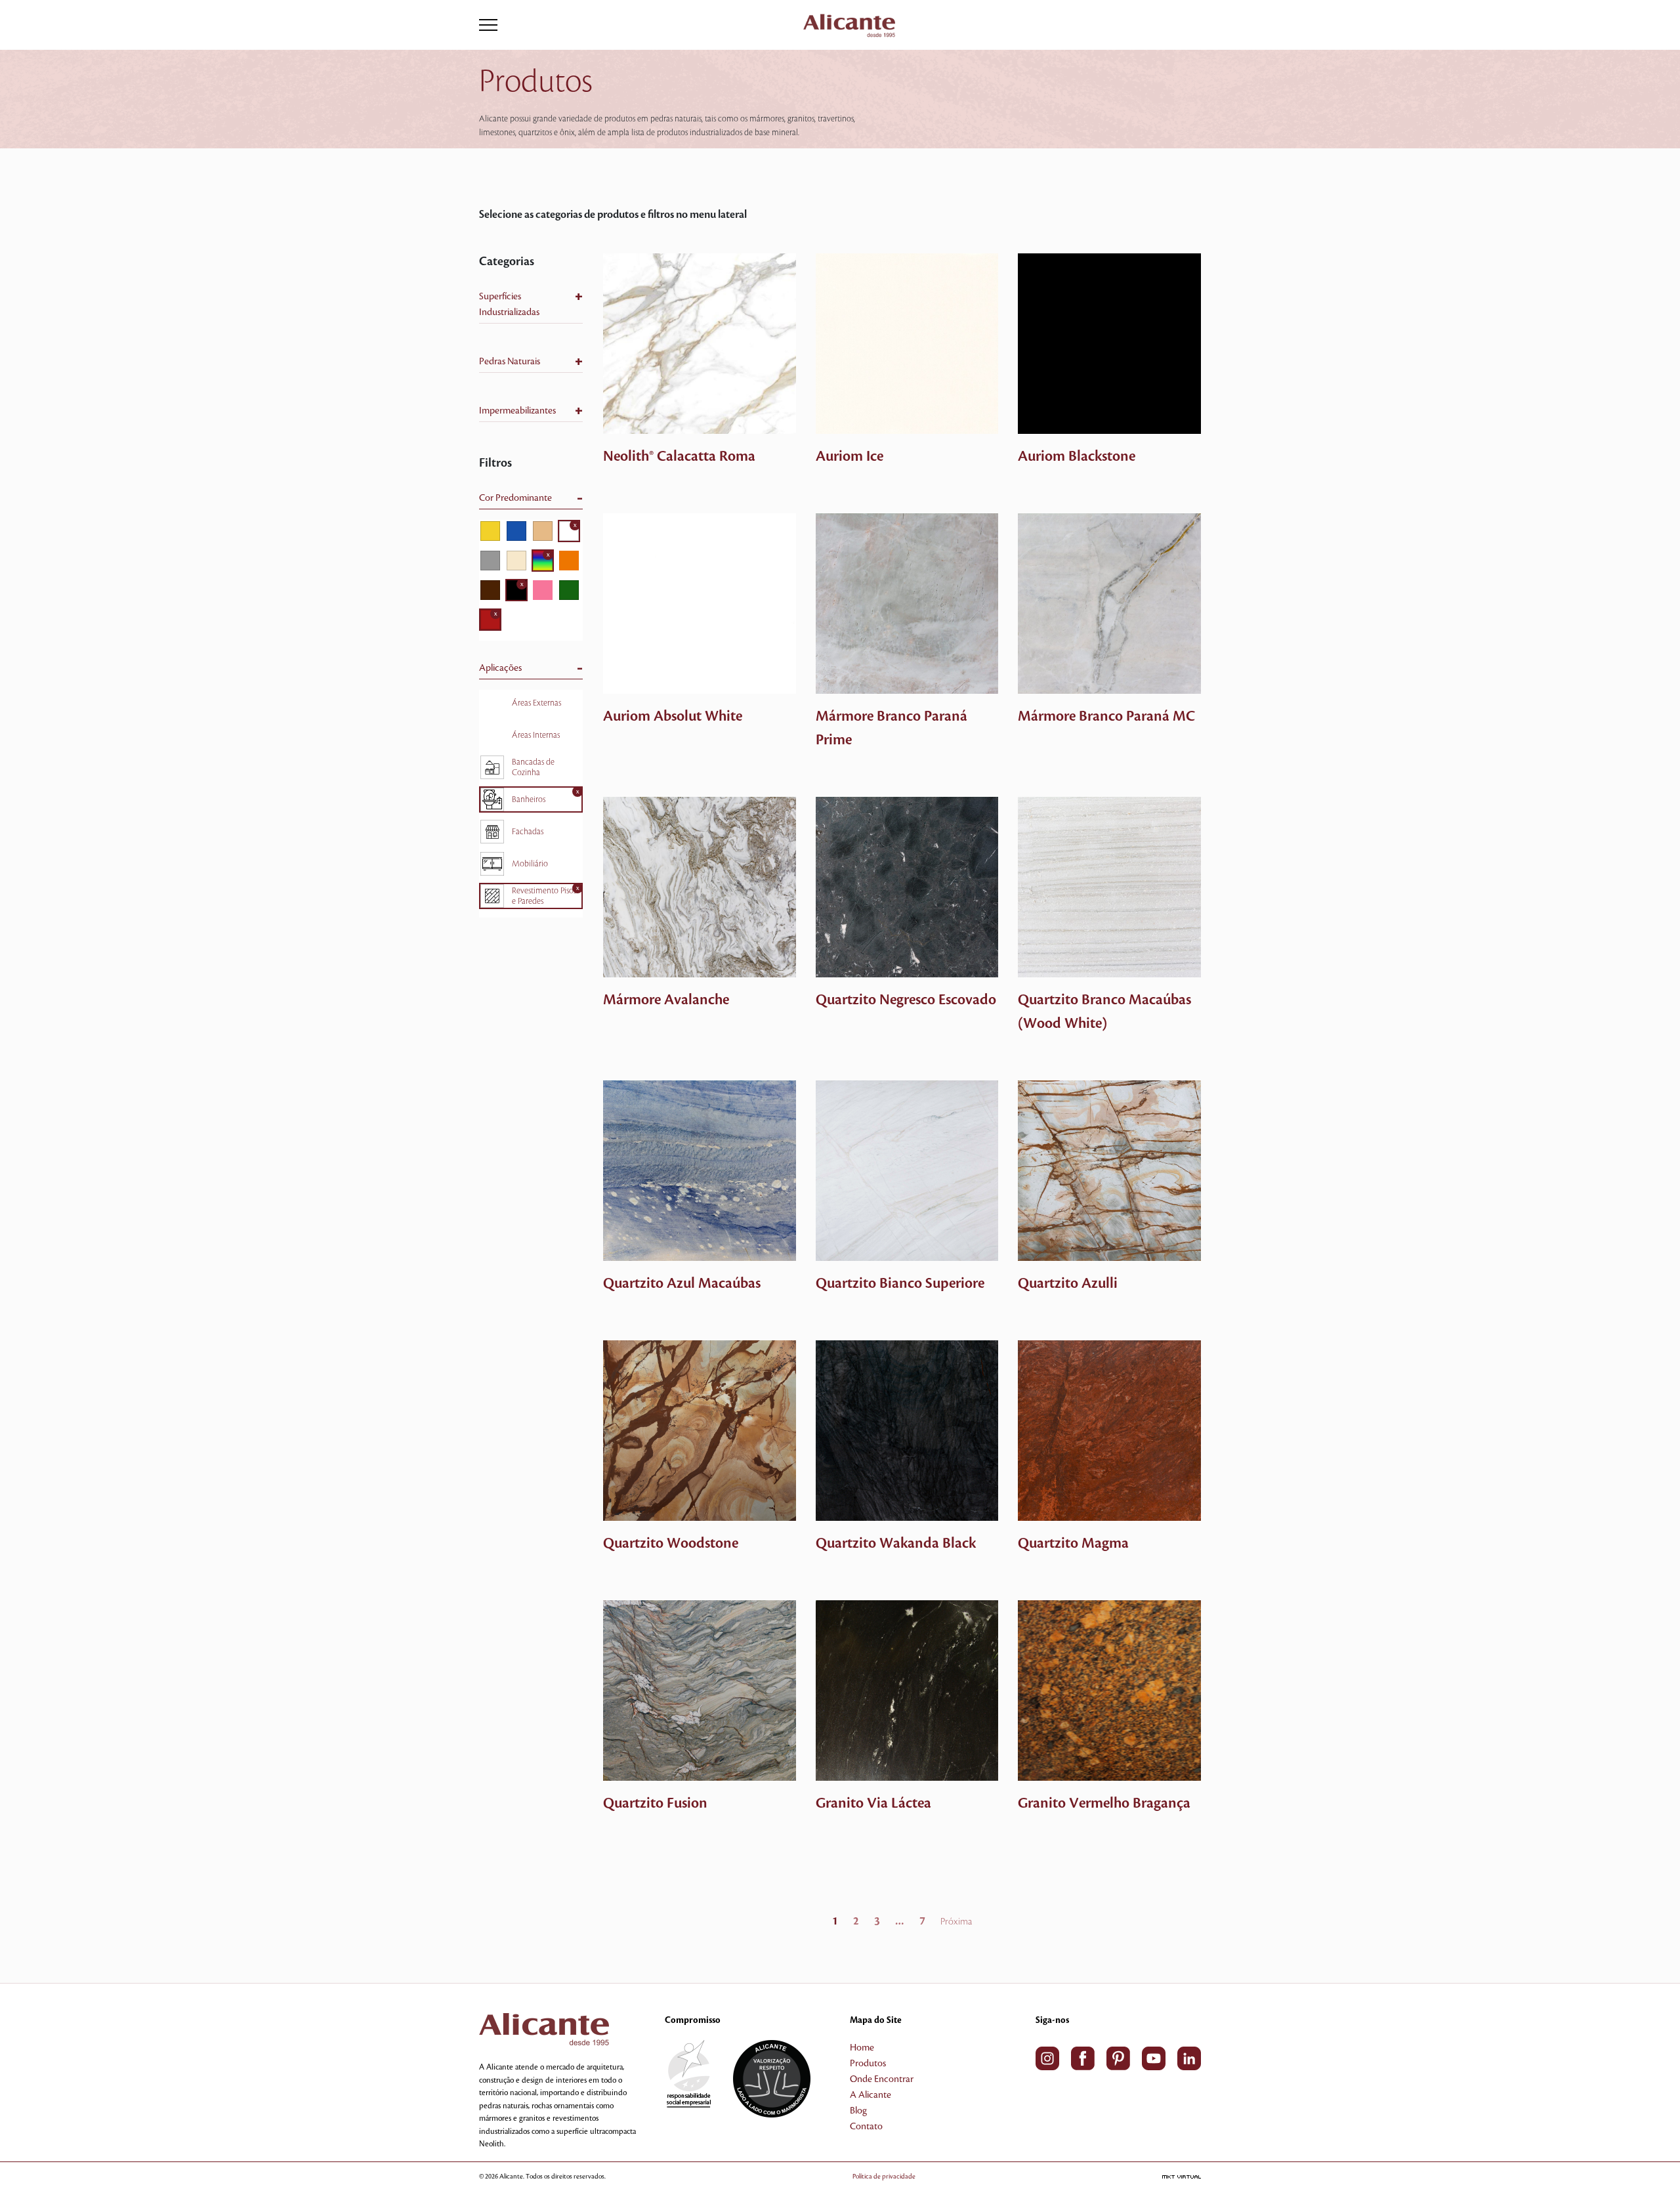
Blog (858, 2111)
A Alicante (871, 2095)
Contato (866, 2127)
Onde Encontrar (882, 2079)
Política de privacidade (884, 2176)
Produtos (868, 2064)
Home (862, 2048)
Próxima (956, 1922)
